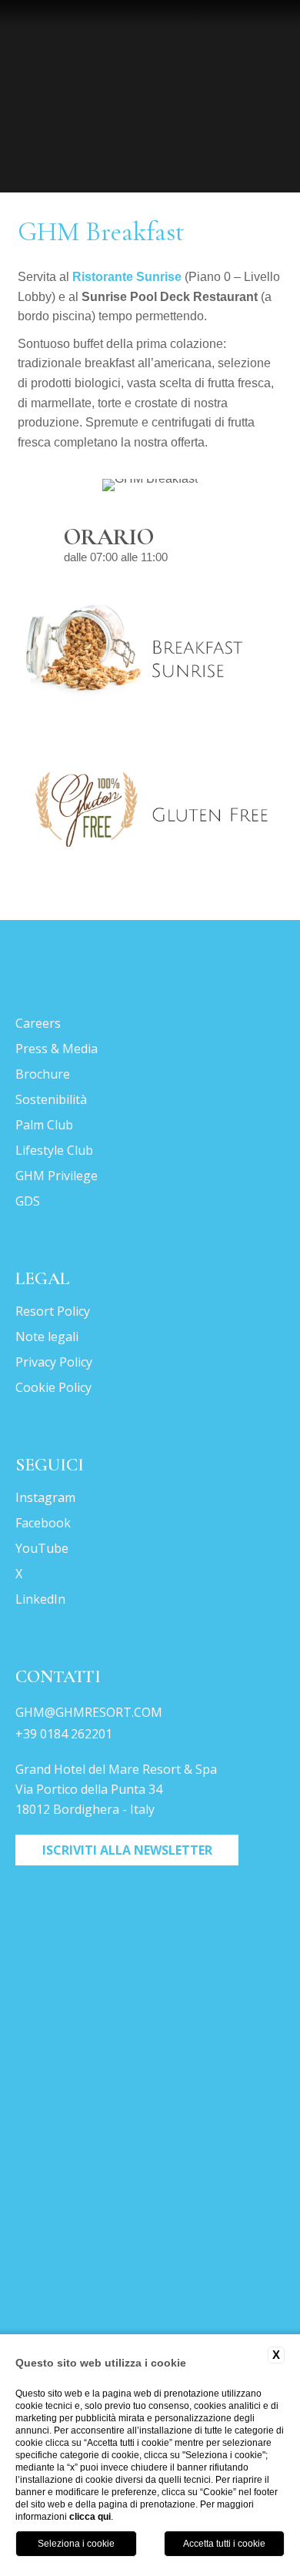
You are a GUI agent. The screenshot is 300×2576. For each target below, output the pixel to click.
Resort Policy (53, 1311)
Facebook (43, 1523)
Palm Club (44, 1125)
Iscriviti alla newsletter (127, 1850)
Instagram (45, 1497)
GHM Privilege (57, 1176)
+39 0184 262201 (64, 1734)
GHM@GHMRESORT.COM (89, 1712)
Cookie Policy (53, 1387)
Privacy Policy (54, 1362)
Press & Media (57, 1049)
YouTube (42, 1548)
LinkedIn (40, 1599)
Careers (38, 1023)
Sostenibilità (51, 1099)
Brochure (43, 1074)
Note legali (47, 1337)
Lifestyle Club (54, 1150)
